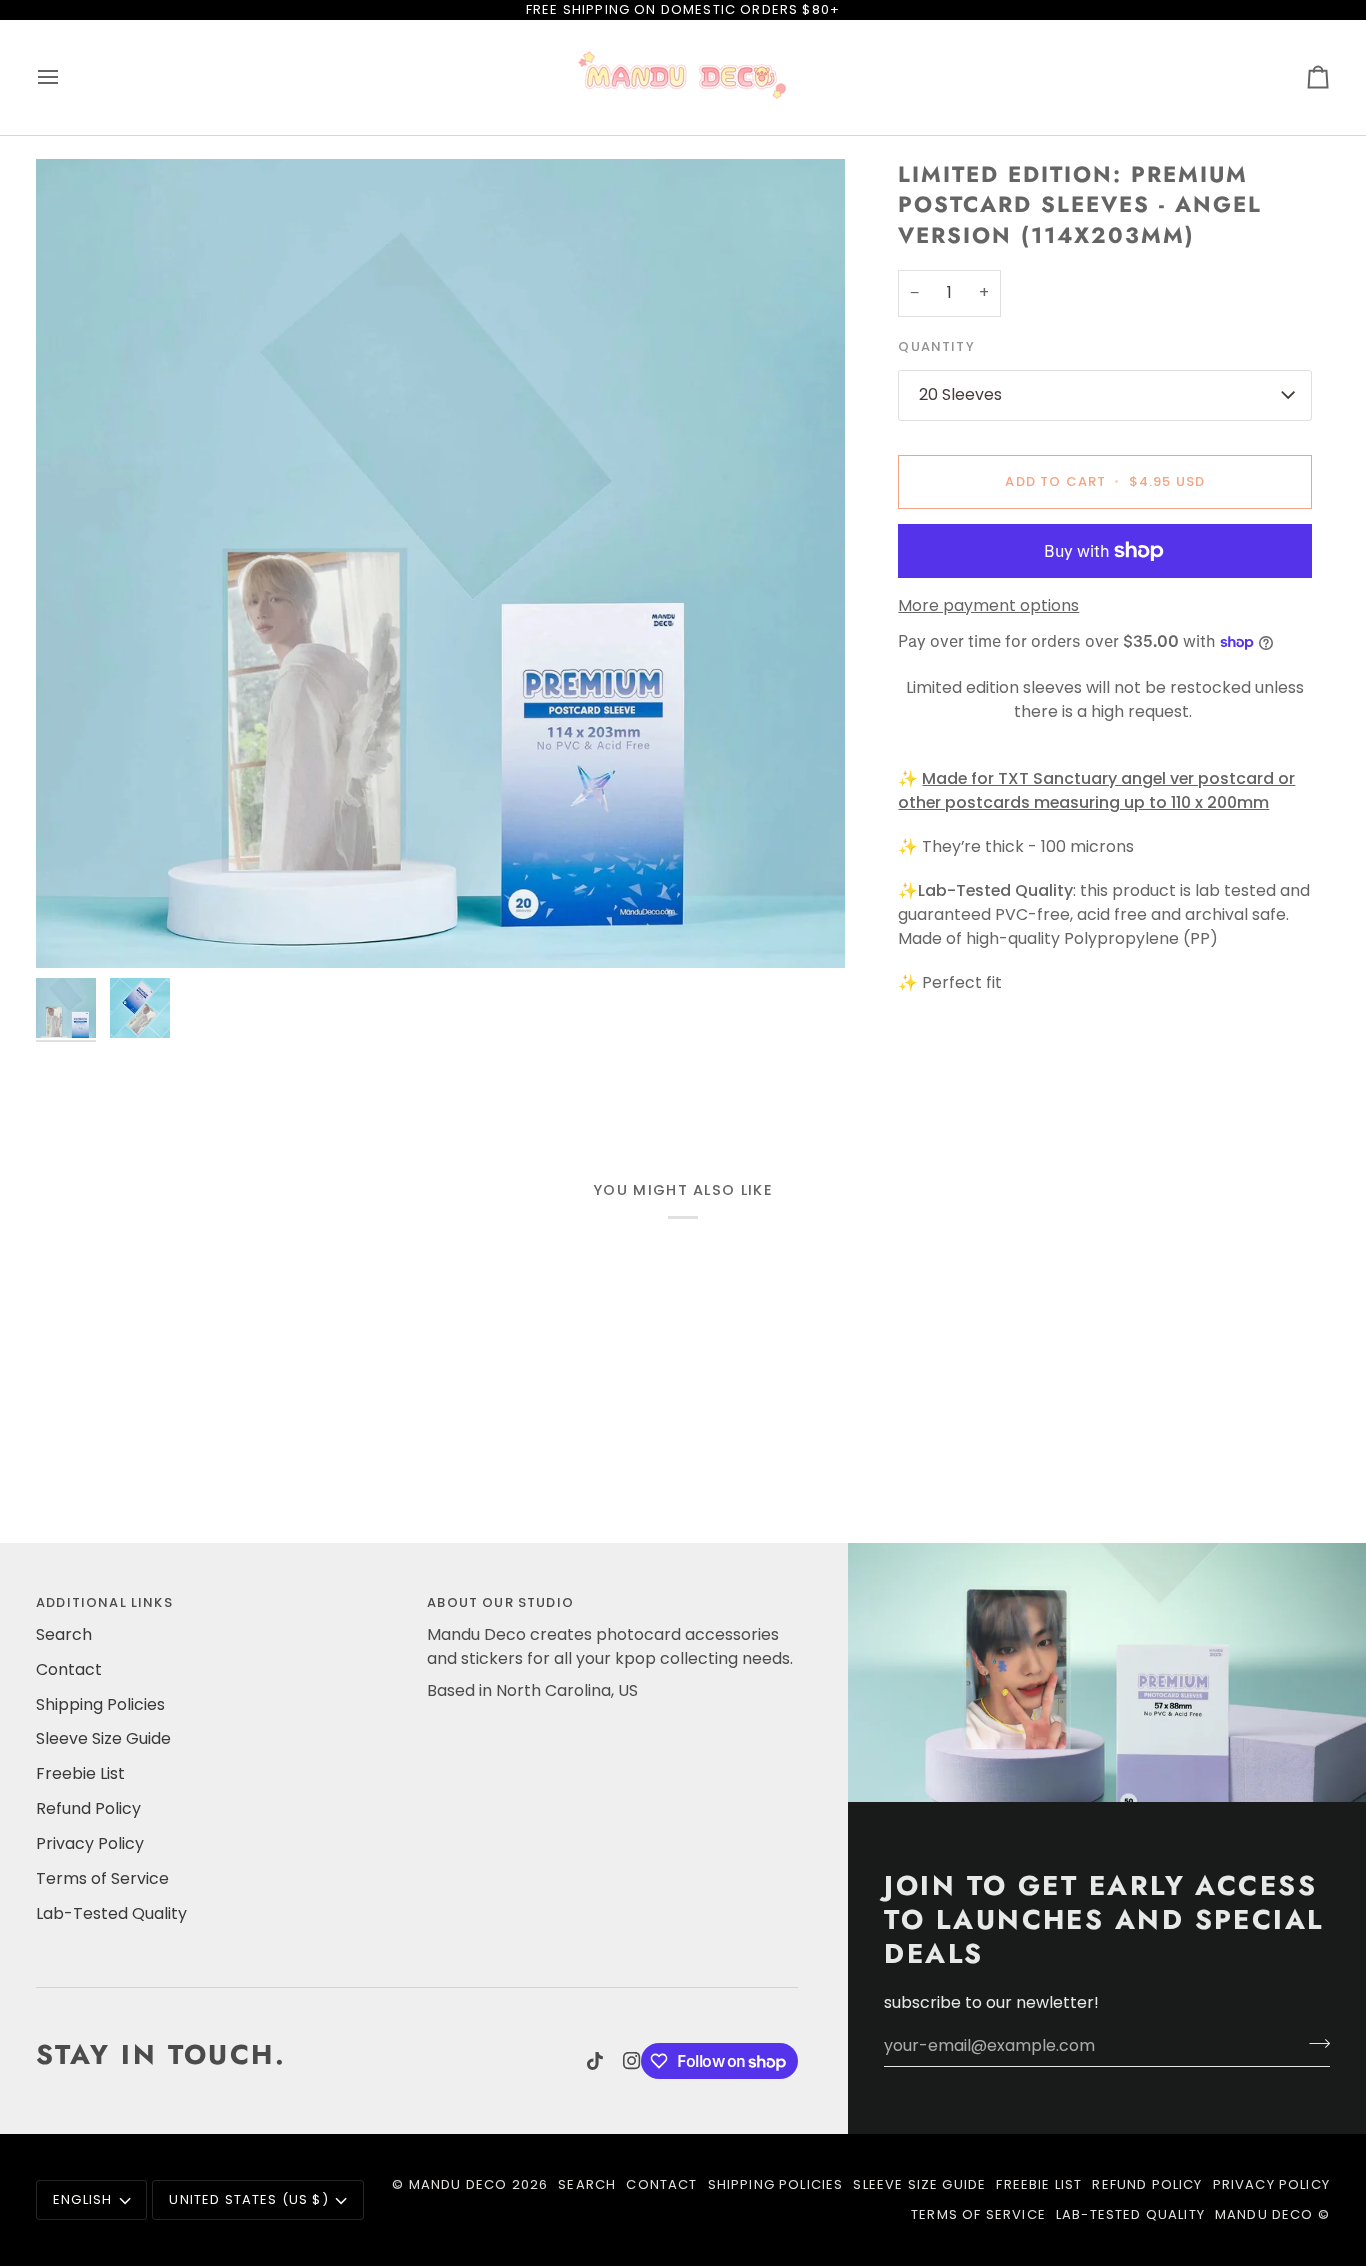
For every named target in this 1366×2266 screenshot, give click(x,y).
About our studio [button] (500, 1602)
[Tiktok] (595, 2061)
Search (64, 1634)
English (82, 2199)
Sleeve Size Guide (103, 1738)
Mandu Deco (458, 2184)
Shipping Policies (100, 1704)
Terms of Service (102, 1878)
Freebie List (80, 1773)
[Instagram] (632, 2061)
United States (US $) (248, 2199)
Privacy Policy (90, 1843)
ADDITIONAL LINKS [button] (104, 1602)
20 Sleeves (960, 394)
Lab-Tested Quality (111, 1913)
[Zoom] (440, 563)
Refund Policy (88, 1808)
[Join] (1313, 2043)
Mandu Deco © (1272, 2214)
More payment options (988, 605)
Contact (69, 1669)
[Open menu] (66, 77)
